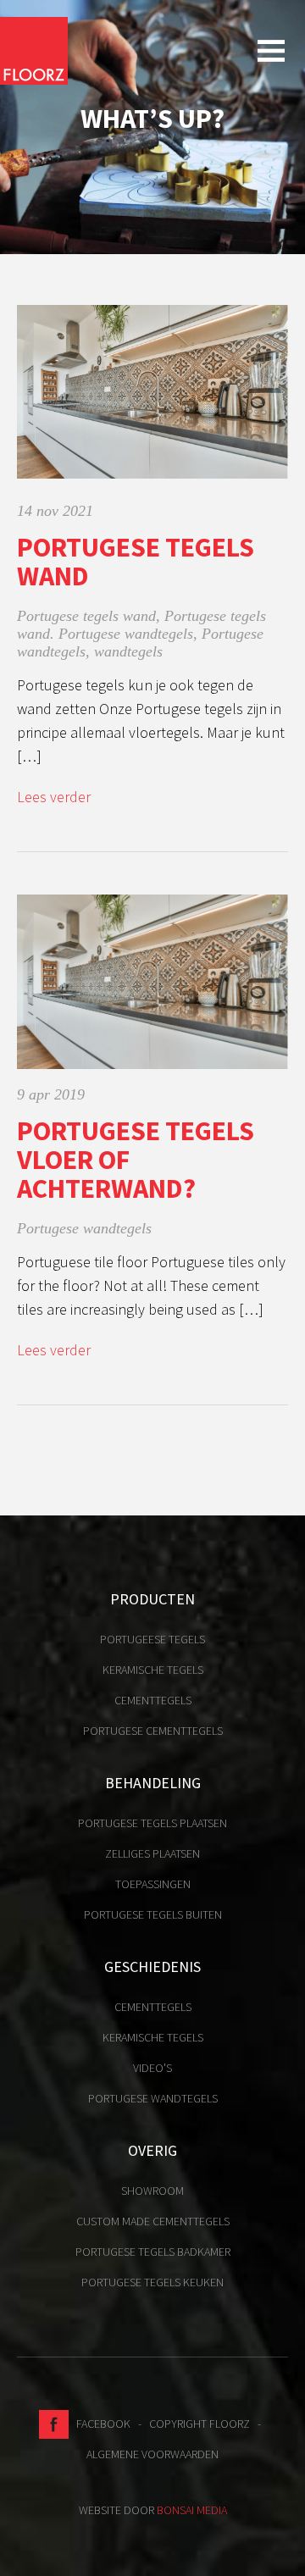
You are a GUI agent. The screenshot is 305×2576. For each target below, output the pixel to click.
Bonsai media (192, 2510)
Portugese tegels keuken (152, 2282)
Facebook (100, 2424)
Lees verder (54, 797)
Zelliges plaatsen (152, 1853)
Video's (152, 2068)
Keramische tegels (153, 1670)
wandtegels (128, 651)
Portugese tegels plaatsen (152, 1823)
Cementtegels (153, 1700)
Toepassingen (153, 1884)
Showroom (152, 2191)
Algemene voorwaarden (152, 2454)
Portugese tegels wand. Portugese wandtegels (141, 625)
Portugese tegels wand (136, 562)
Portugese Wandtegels (153, 2098)
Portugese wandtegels (84, 1228)
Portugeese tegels (152, 1639)
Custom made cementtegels (153, 2221)
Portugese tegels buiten (153, 1914)
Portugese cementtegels (153, 1731)
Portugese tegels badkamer (153, 2252)
